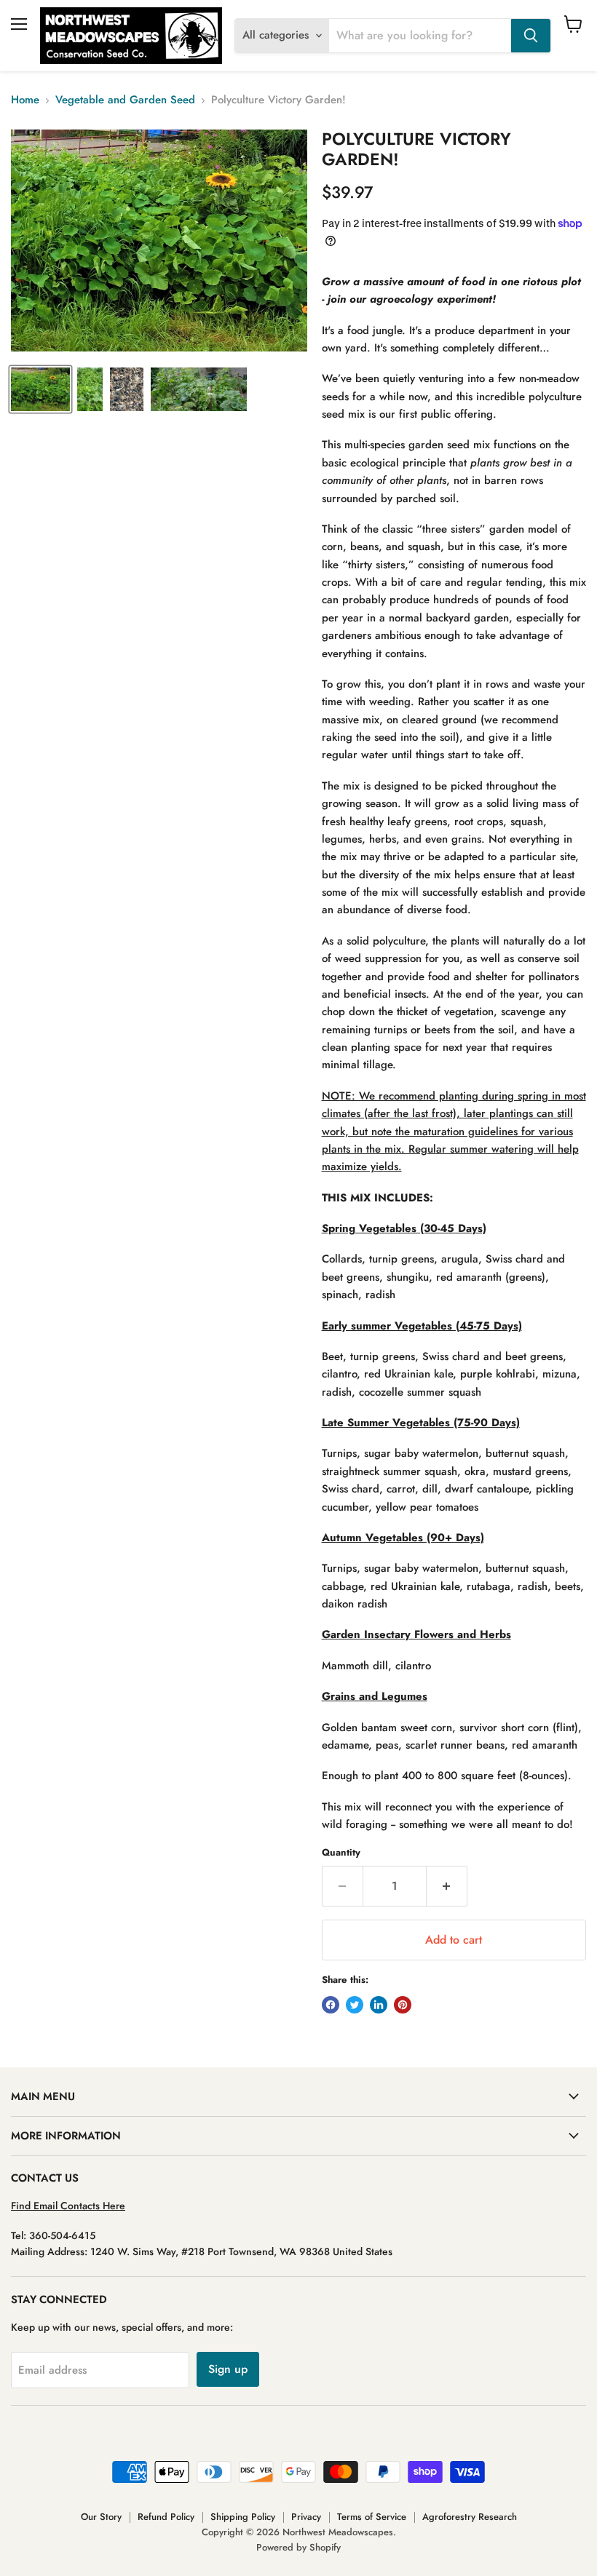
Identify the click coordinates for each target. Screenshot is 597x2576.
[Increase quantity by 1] (447, 1886)
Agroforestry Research (470, 2517)
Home (25, 100)
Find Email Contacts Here (68, 2206)
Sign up (228, 2369)
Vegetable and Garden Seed (125, 100)
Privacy (306, 2517)
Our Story (101, 2517)
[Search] (531, 36)
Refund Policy (166, 2517)
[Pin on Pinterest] (403, 2005)
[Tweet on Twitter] (355, 2005)
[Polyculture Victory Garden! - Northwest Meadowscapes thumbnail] (40, 389)
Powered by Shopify (298, 2547)
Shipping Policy (243, 2517)
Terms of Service (372, 2517)
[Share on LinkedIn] (379, 2005)
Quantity (341, 1852)
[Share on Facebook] (331, 2005)
